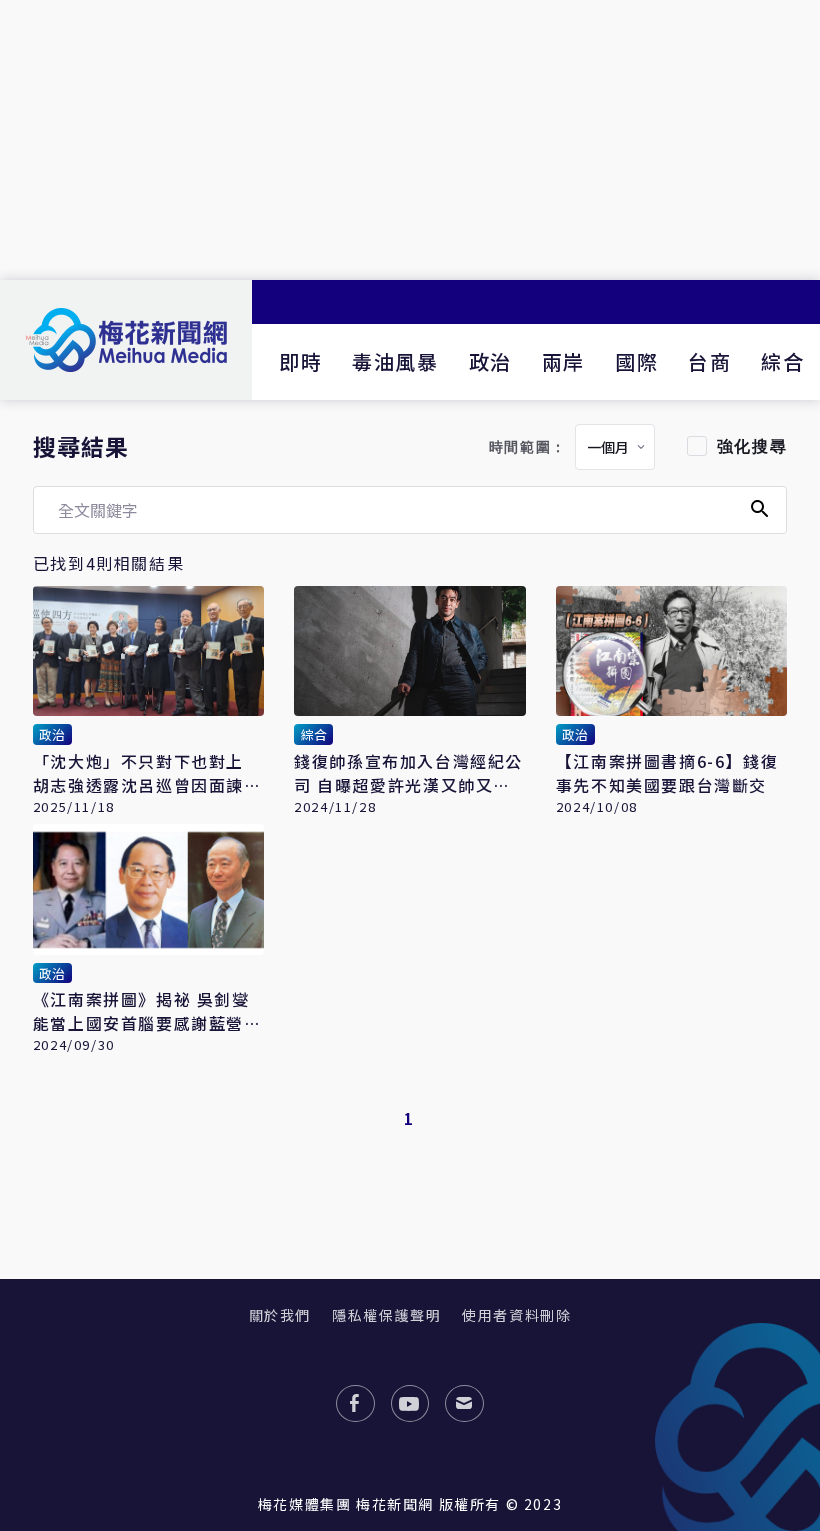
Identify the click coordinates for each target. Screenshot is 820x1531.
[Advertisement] (410, 140)
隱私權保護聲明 (386, 1315)
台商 (709, 361)
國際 (636, 361)
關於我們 (280, 1315)
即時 (300, 361)
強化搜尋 (752, 446)
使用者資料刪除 (516, 1315)
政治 (490, 361)
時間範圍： (528, 447)
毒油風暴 (395, 361)
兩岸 (563, 361)
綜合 (782, 361)
